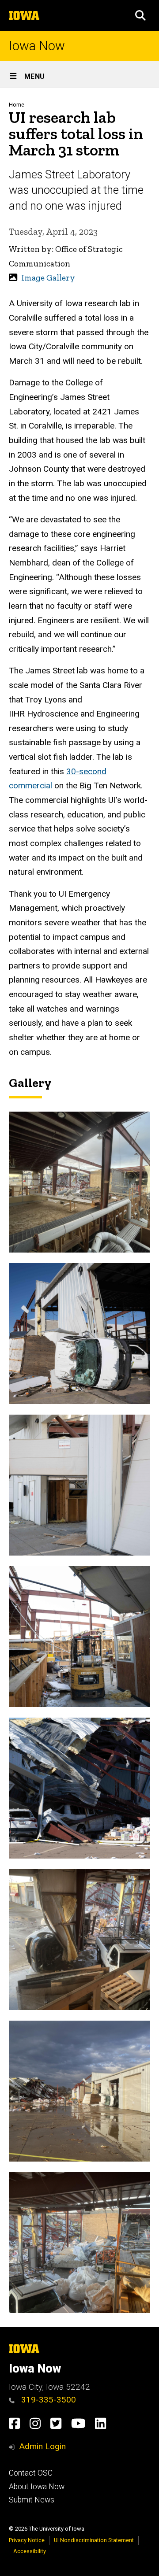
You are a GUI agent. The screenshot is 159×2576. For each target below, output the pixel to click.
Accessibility (30, 2551)
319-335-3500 (47, 2400)
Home (17, 105)
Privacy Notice (27, 2540)
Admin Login (42, 2446)
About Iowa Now (37, 2487)
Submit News (32, 2500)
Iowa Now (37, 46)
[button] (140, 15)
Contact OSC (31, 2473)
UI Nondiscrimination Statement (94, 2540)
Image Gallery (48, 278)
